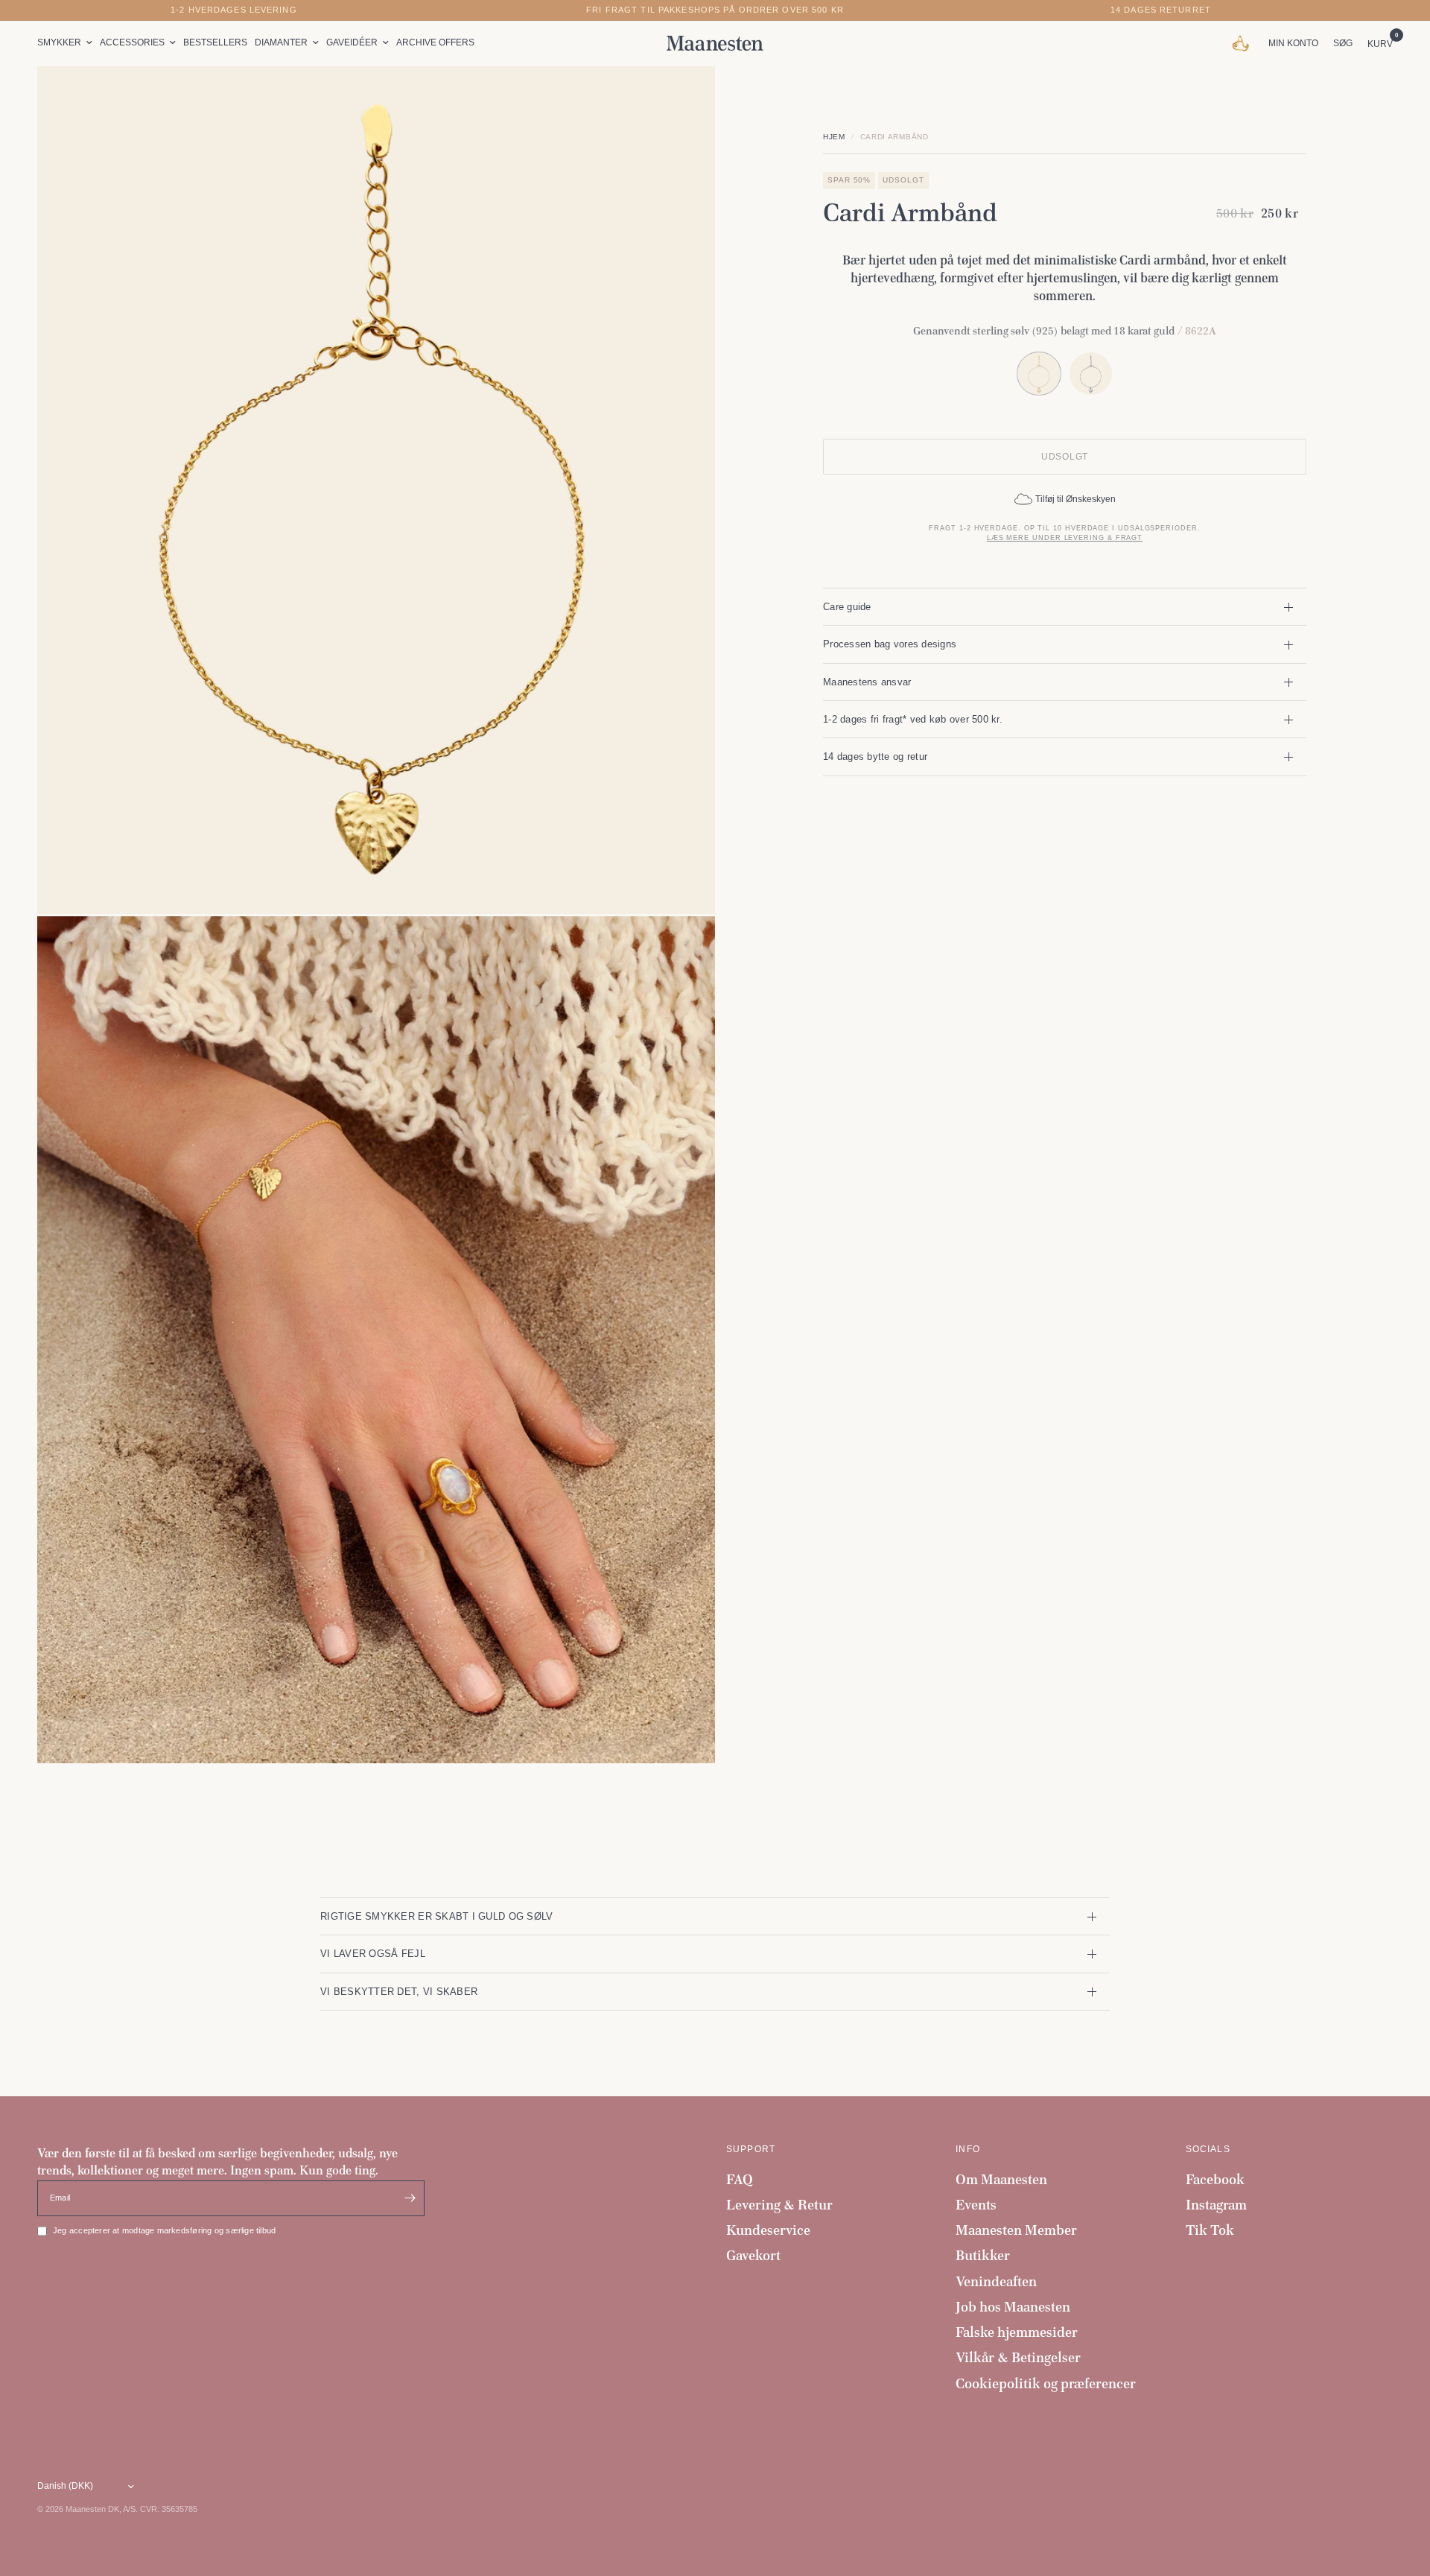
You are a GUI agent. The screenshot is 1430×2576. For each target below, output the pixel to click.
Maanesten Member (1016, 2230)
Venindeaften (996, 2281)
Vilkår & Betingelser (1018, 2357)
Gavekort (753, 2255)
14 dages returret (1161, 10)
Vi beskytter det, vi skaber (399, 1992)
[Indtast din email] (410, 2198)
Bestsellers (215, 42)
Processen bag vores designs (890, 644)
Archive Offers (435, 42)
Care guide (847, 607)
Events (976, 2205)
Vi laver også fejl (373, 1954)
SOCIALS (1208, 2149)
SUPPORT (751, 2149)
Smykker (59, 42)
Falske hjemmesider (1017, 2332)
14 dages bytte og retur (875, 756)
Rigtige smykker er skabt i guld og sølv (436, 1916)
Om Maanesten (1001, 2179)
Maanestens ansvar (867, 682)
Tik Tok (1210, 2230)
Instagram (1216, 2205)
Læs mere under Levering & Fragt (1065, 538)
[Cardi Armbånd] (1091, 374)
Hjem (834, 137)
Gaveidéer (352, 42)
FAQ (740, 2179)
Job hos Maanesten (1013, 2307)
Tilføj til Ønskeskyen (1075, 499)
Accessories (132, 42)
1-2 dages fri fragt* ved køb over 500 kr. (913, 719)
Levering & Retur (779, 2205)
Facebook (1215, 2179)
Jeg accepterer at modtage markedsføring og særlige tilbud (164, 2230)
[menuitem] (67, 43)
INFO (968, 2149)
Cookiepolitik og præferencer (1046, 2383)
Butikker (983, 2255)
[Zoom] (684, 98)
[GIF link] (1244, 43)
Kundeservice (768, 2230)
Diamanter (281, 42)
